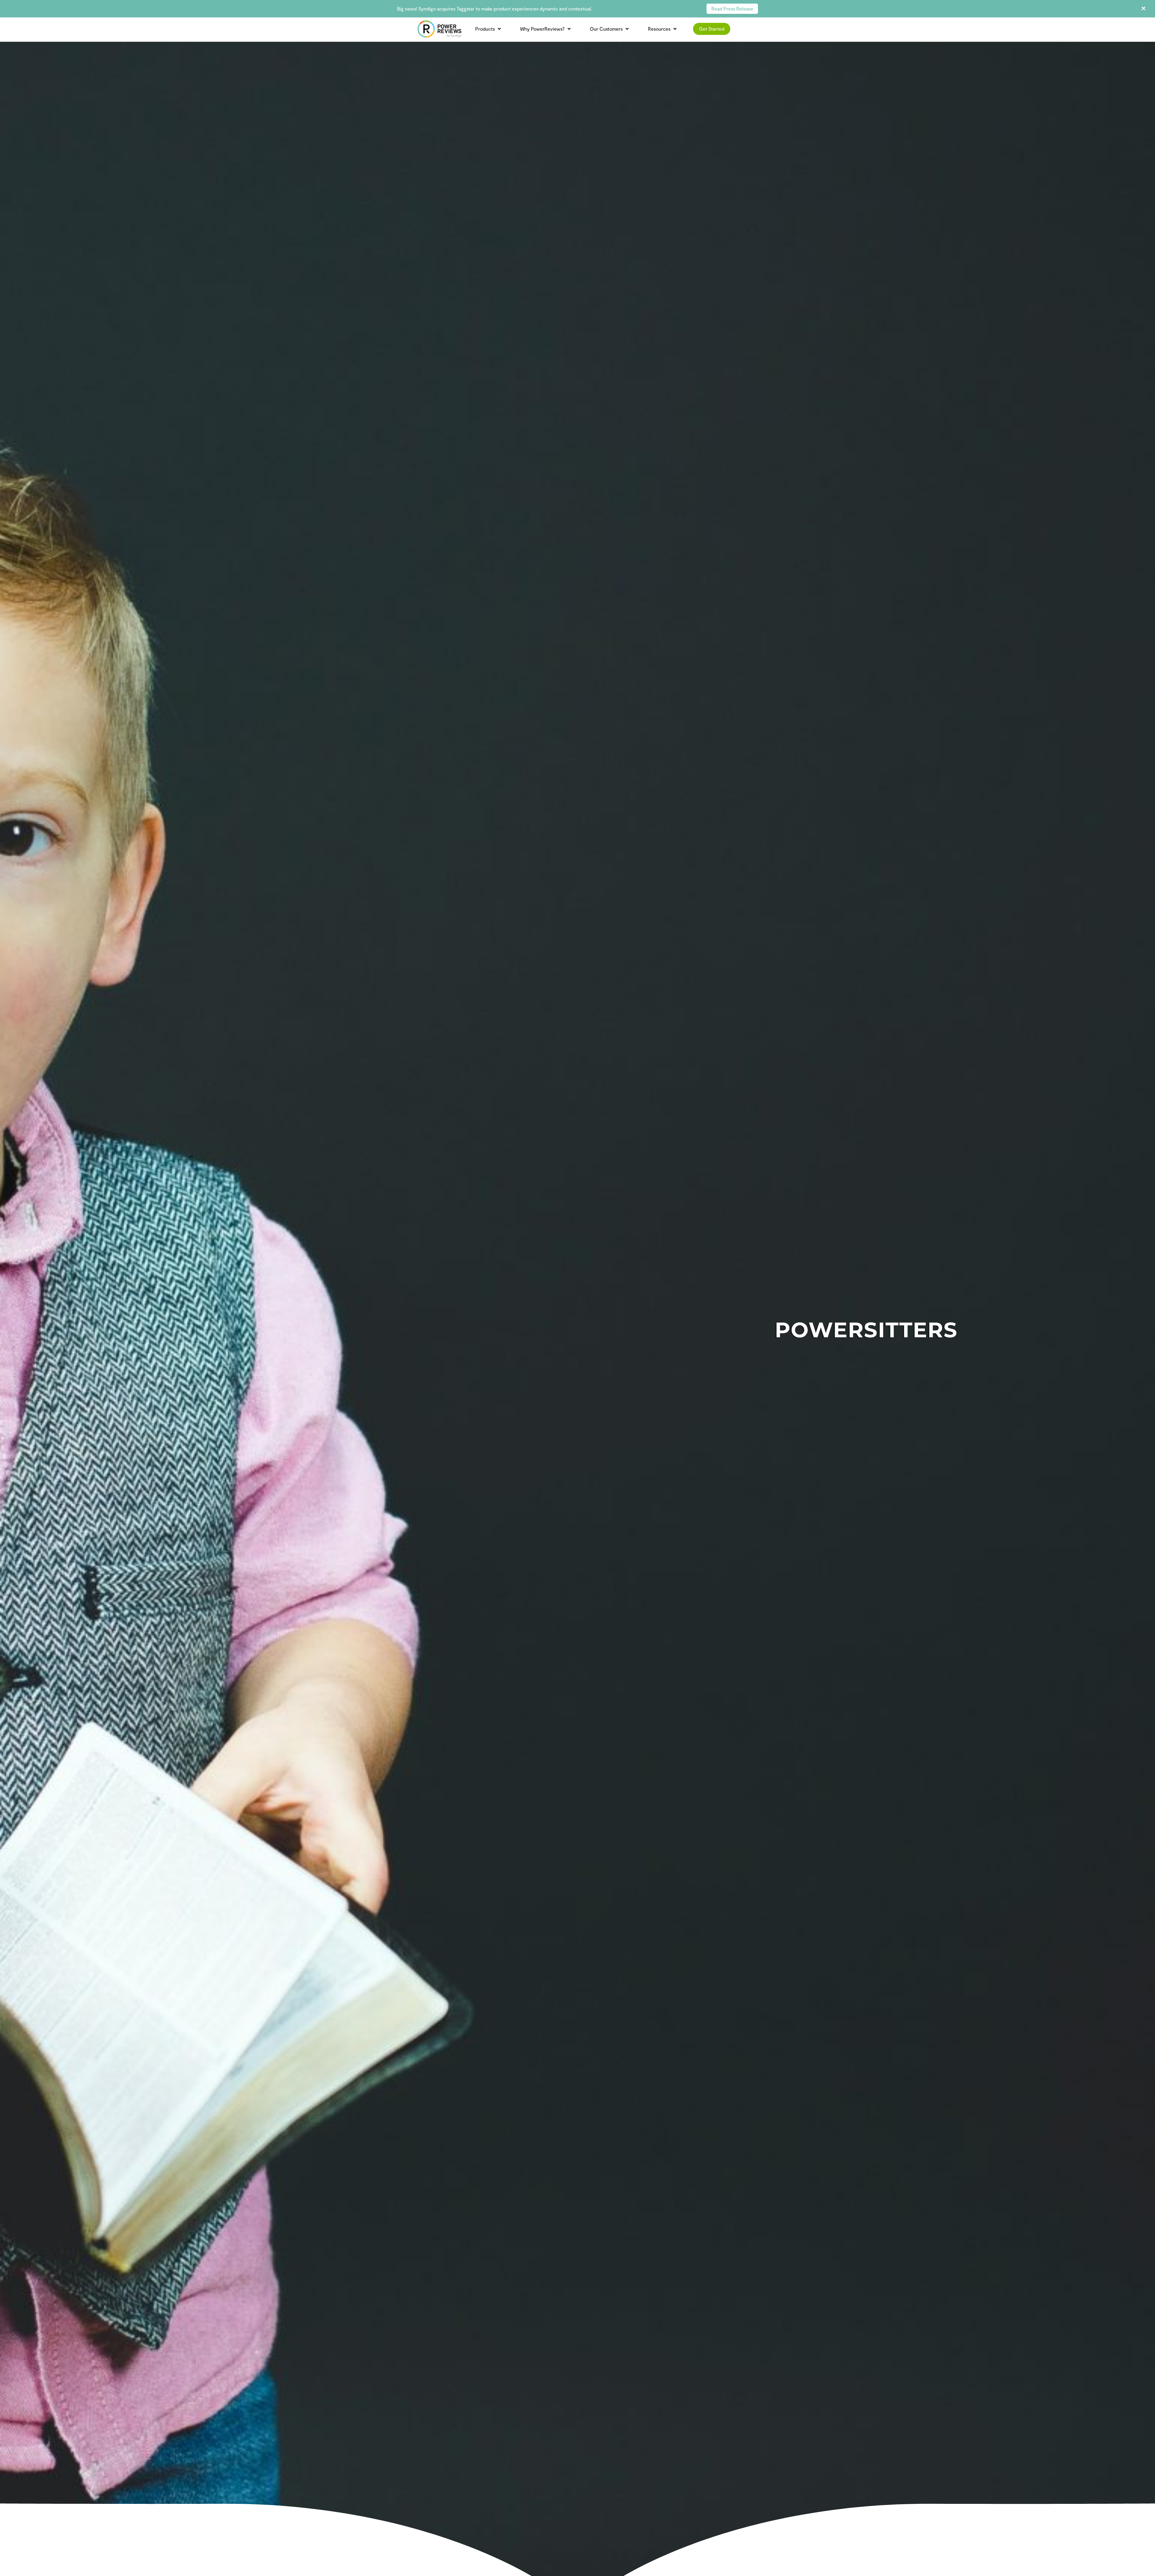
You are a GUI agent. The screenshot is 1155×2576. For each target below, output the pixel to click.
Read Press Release (732, 9)
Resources (659, 29)
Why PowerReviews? (542, 29)
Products (485, 29)
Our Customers (606, 29)
